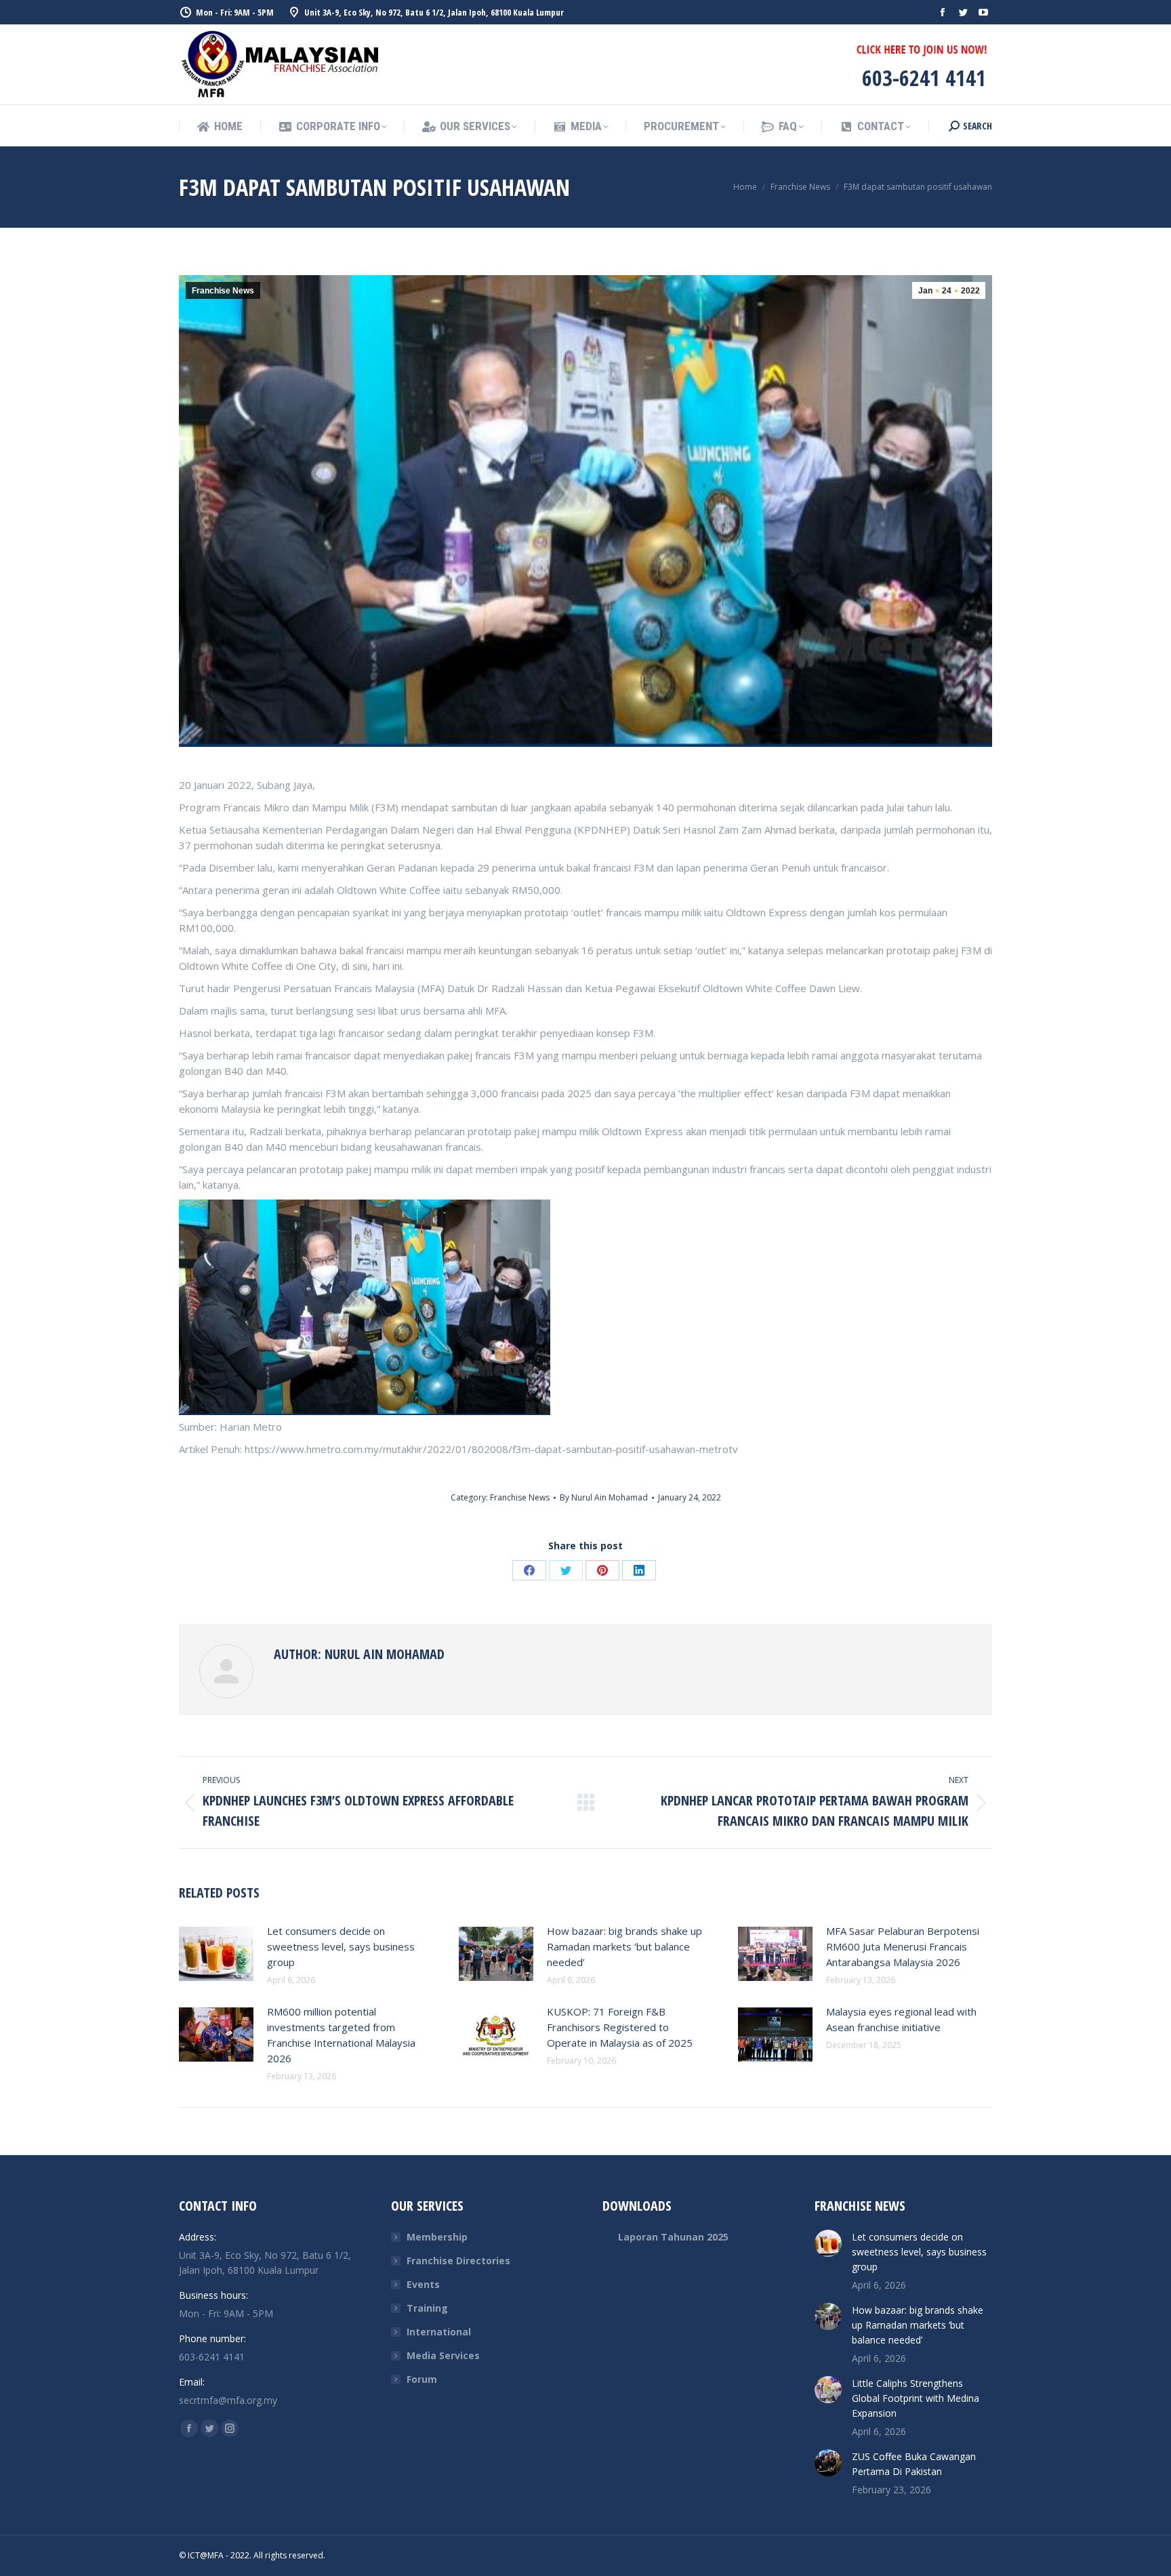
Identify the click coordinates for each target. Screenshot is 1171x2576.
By (604, 1497)
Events (423, 2284)
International (439, 2332)
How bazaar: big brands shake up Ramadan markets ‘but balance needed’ (624, 1946)
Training (427, 2308)
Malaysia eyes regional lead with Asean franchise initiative (901, 2019)
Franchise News (223, 291)
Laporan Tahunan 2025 (673, 2237)
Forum (422, 2379)
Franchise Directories (458, 2261)
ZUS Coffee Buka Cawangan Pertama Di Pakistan (914, 2464)
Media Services (443, 2355)
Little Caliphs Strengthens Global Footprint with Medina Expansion (916, 2398)
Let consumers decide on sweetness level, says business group (341, 1946)
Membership (437, 2237)
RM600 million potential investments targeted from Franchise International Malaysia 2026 (341, 2035)
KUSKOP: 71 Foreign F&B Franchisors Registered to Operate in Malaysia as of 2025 (620, 2027)
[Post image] (216, 1954)
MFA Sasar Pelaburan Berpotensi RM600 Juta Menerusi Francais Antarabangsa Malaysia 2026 (903, 1946)
